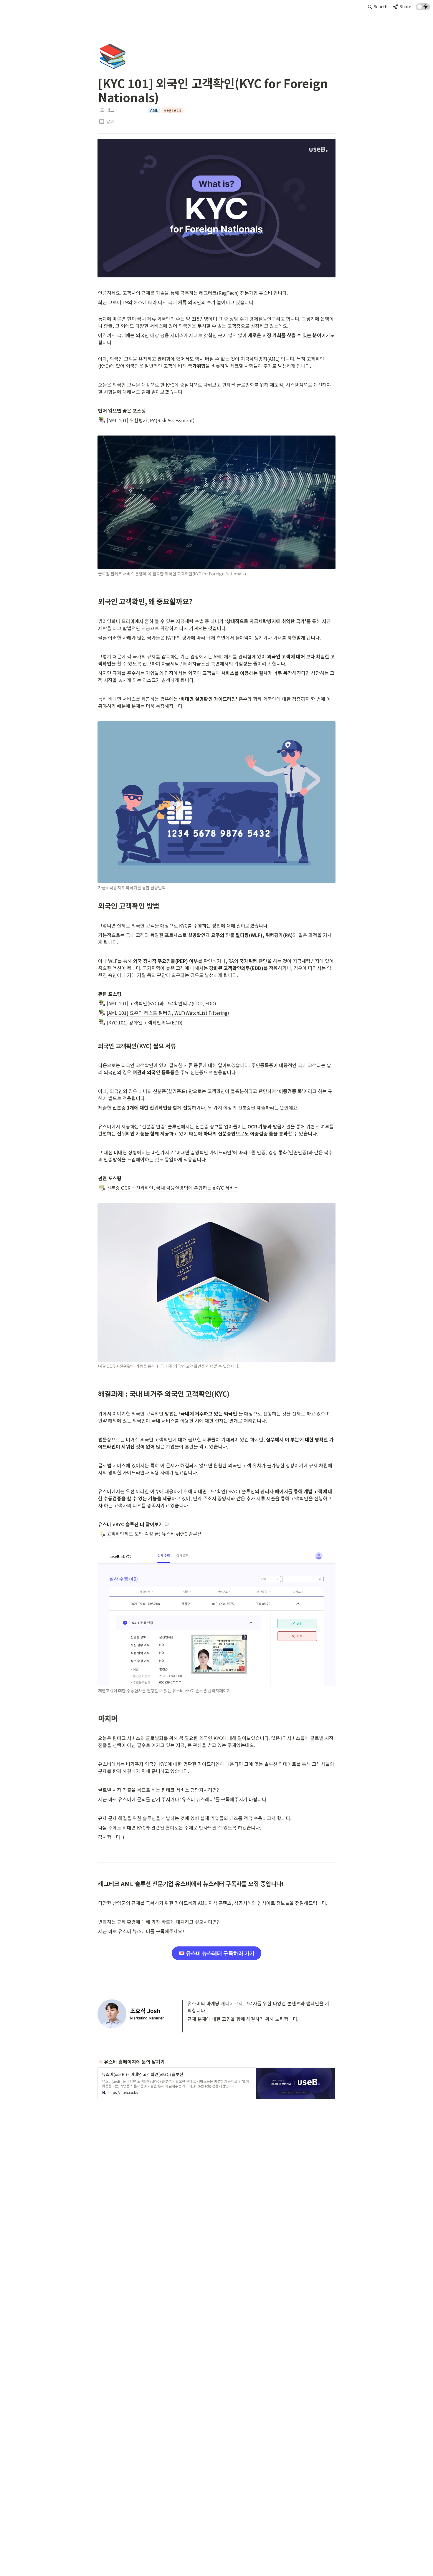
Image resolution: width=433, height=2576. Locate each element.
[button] (378, 7)
